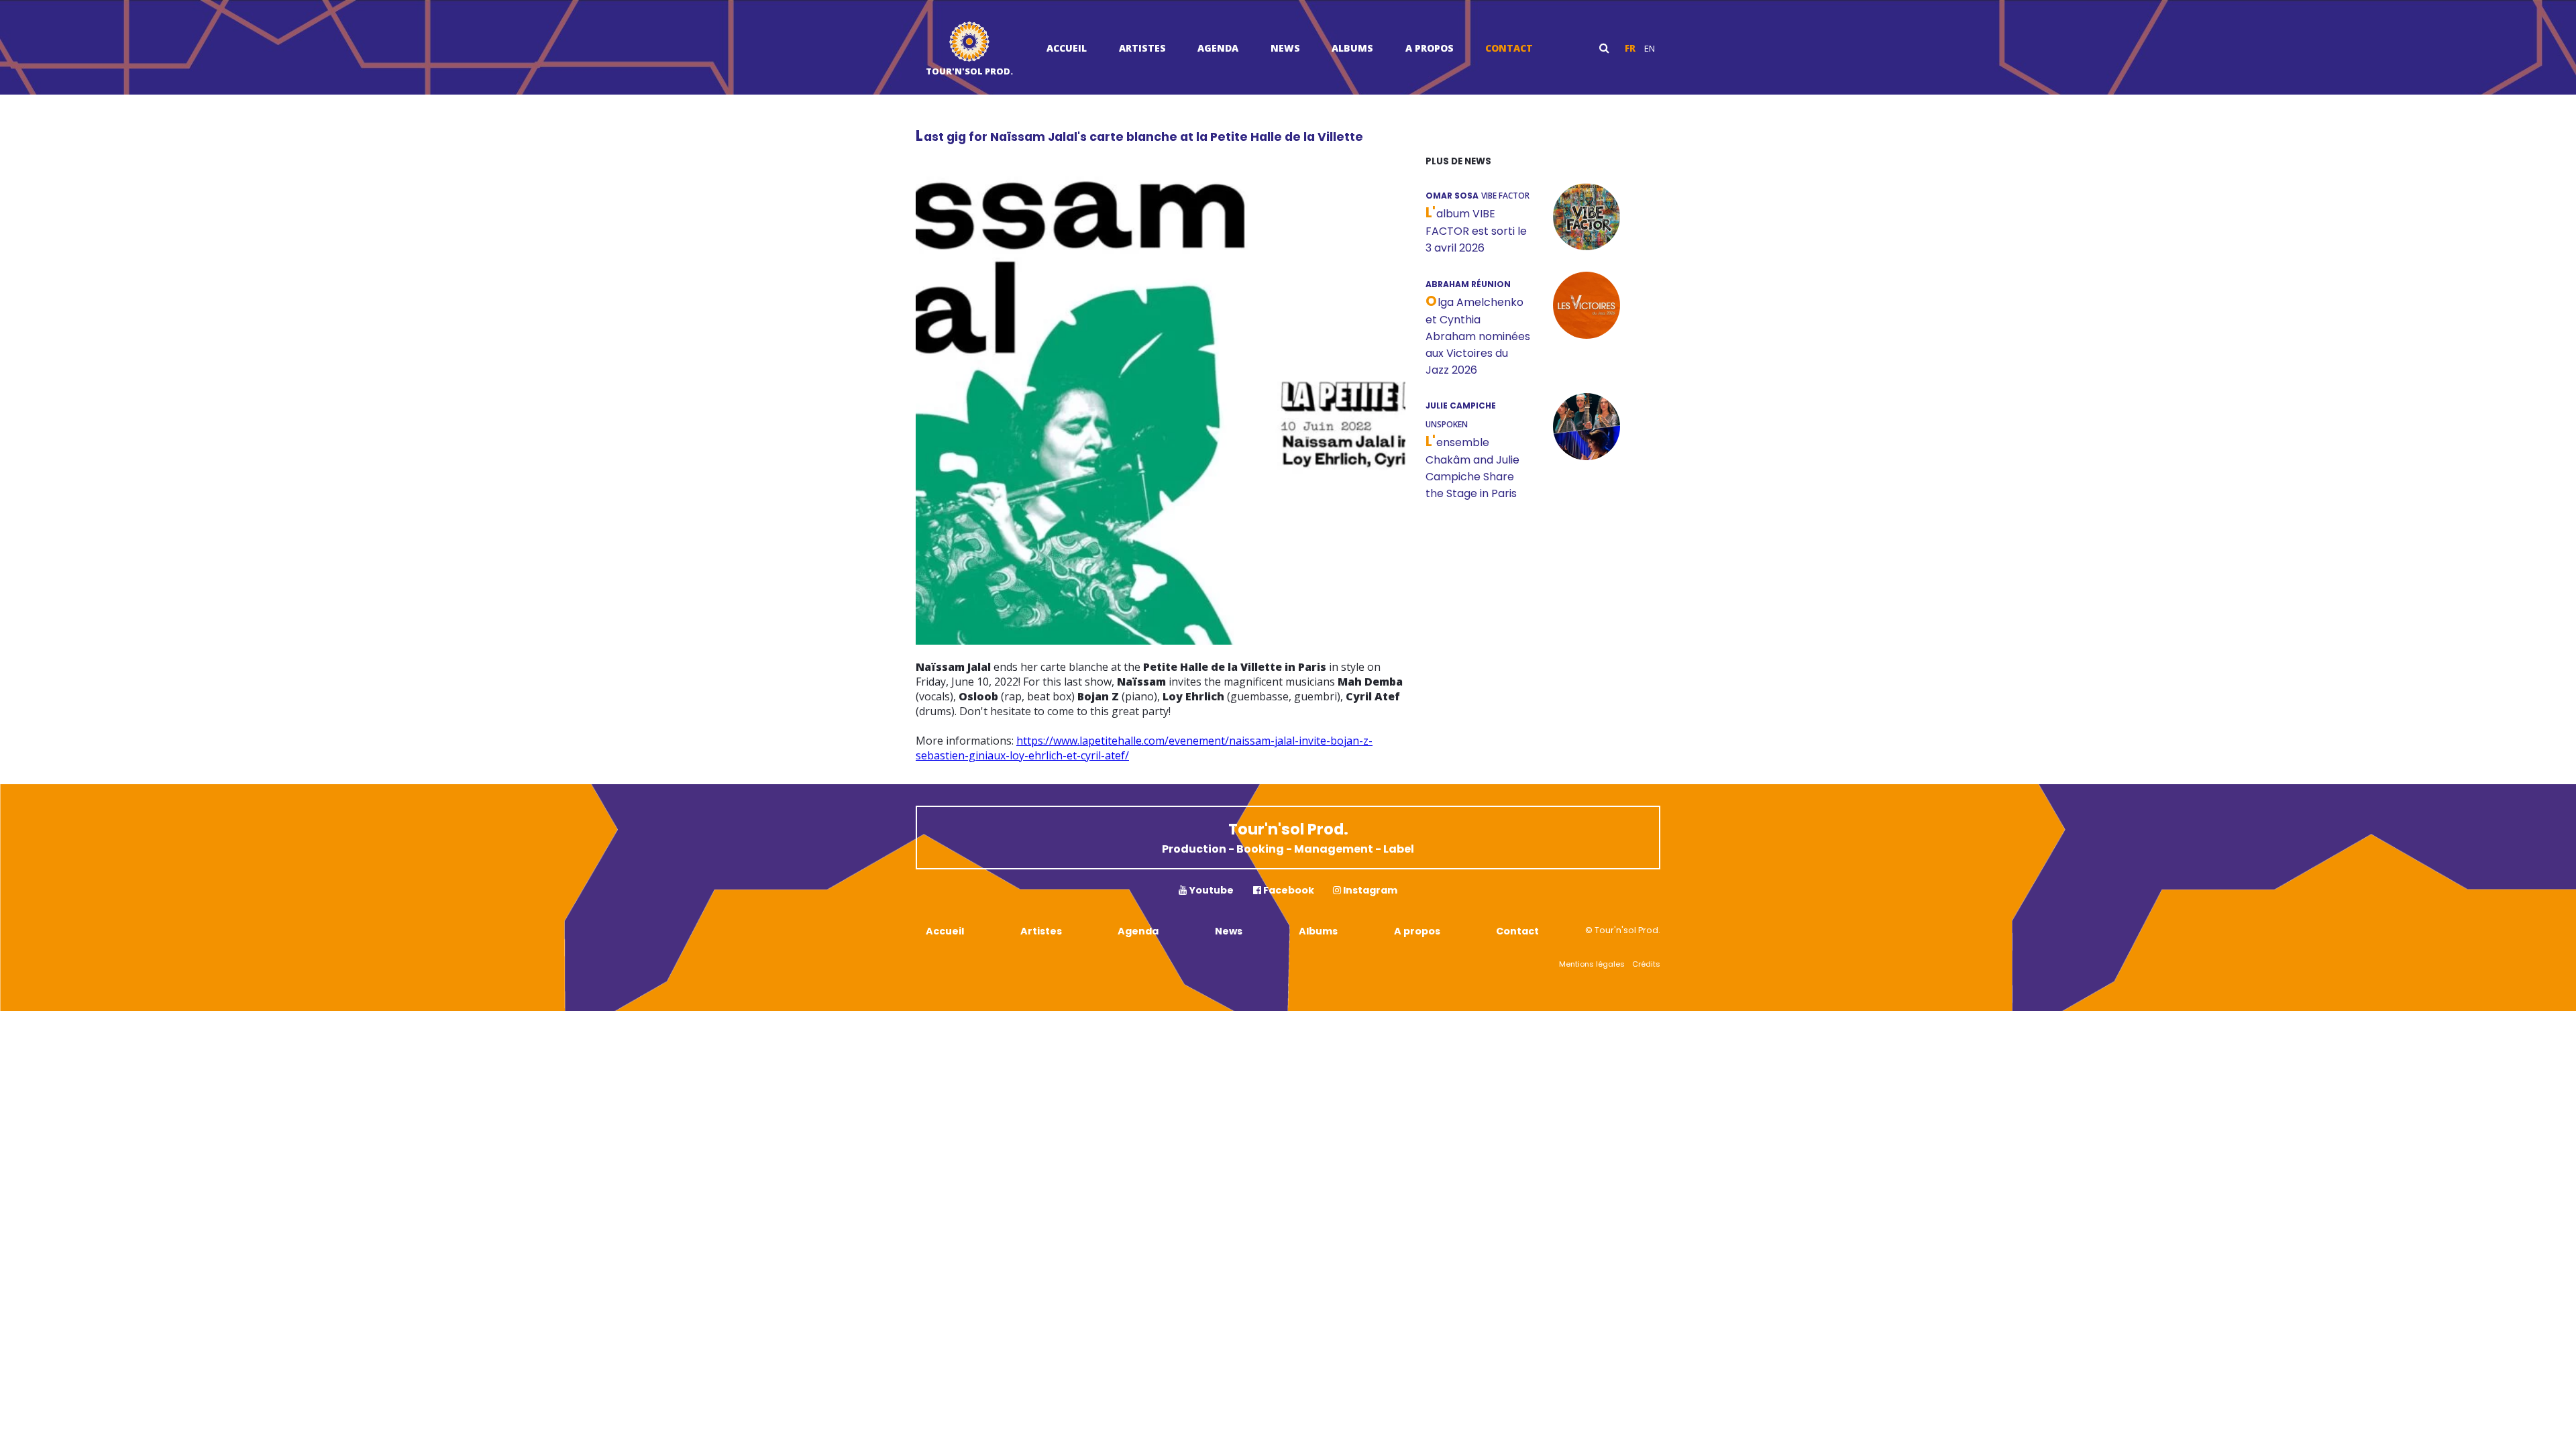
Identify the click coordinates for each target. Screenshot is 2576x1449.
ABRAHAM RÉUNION (1468, 284)
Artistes (1142, 48)
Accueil (1067, 48)
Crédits (1646, 964)
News (1285, 48)
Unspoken (1447, 424)
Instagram (1369, 890)
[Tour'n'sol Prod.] (969, 43)
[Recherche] (1604, 48)
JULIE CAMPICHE (1461, 406)
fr (1630, 48)
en (1650, 48)
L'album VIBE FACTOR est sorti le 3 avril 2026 (1476, 231)
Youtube (1210, 890)
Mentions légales (1592, 964)
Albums (1352, 48)
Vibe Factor (1505, 196)
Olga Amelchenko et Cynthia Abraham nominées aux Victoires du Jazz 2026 (1478, 336)
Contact (1509, 48)
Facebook (1288, 890)
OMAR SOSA (1452, 196)
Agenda (1218, 48)
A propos (1430, 48)
